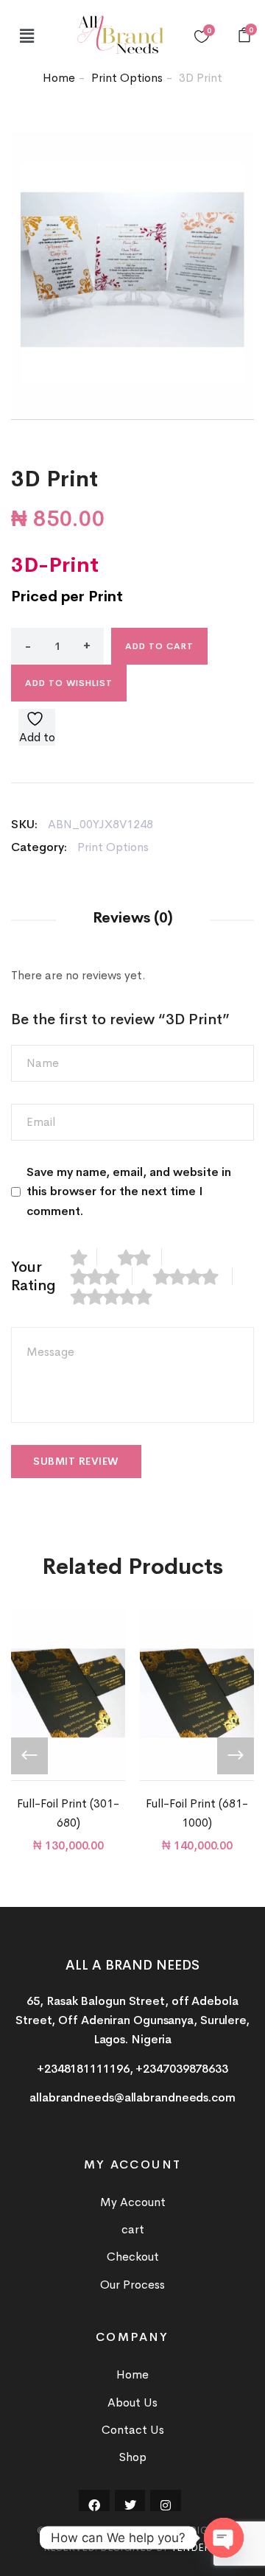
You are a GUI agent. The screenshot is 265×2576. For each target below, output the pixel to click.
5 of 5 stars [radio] (119, 1296)
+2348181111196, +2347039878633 (132, 2069)
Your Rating (33, 1276)
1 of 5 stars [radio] (84, 1257)
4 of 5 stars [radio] (193, 1276)
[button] (26, 36)
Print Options (127, 78)
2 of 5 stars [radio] (140, 1257)
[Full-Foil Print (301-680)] (68, 1695)
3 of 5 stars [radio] (102, 1276)
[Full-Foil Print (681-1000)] (197, 1695)
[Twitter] (130, 2505)
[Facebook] (94, 2505)
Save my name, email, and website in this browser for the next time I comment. (129, 1191)
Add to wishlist (69, 683)
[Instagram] (166, 2505)
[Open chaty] (224, 2538)
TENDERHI (196, 2547)
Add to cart (159, 646)
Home (59, 78)
